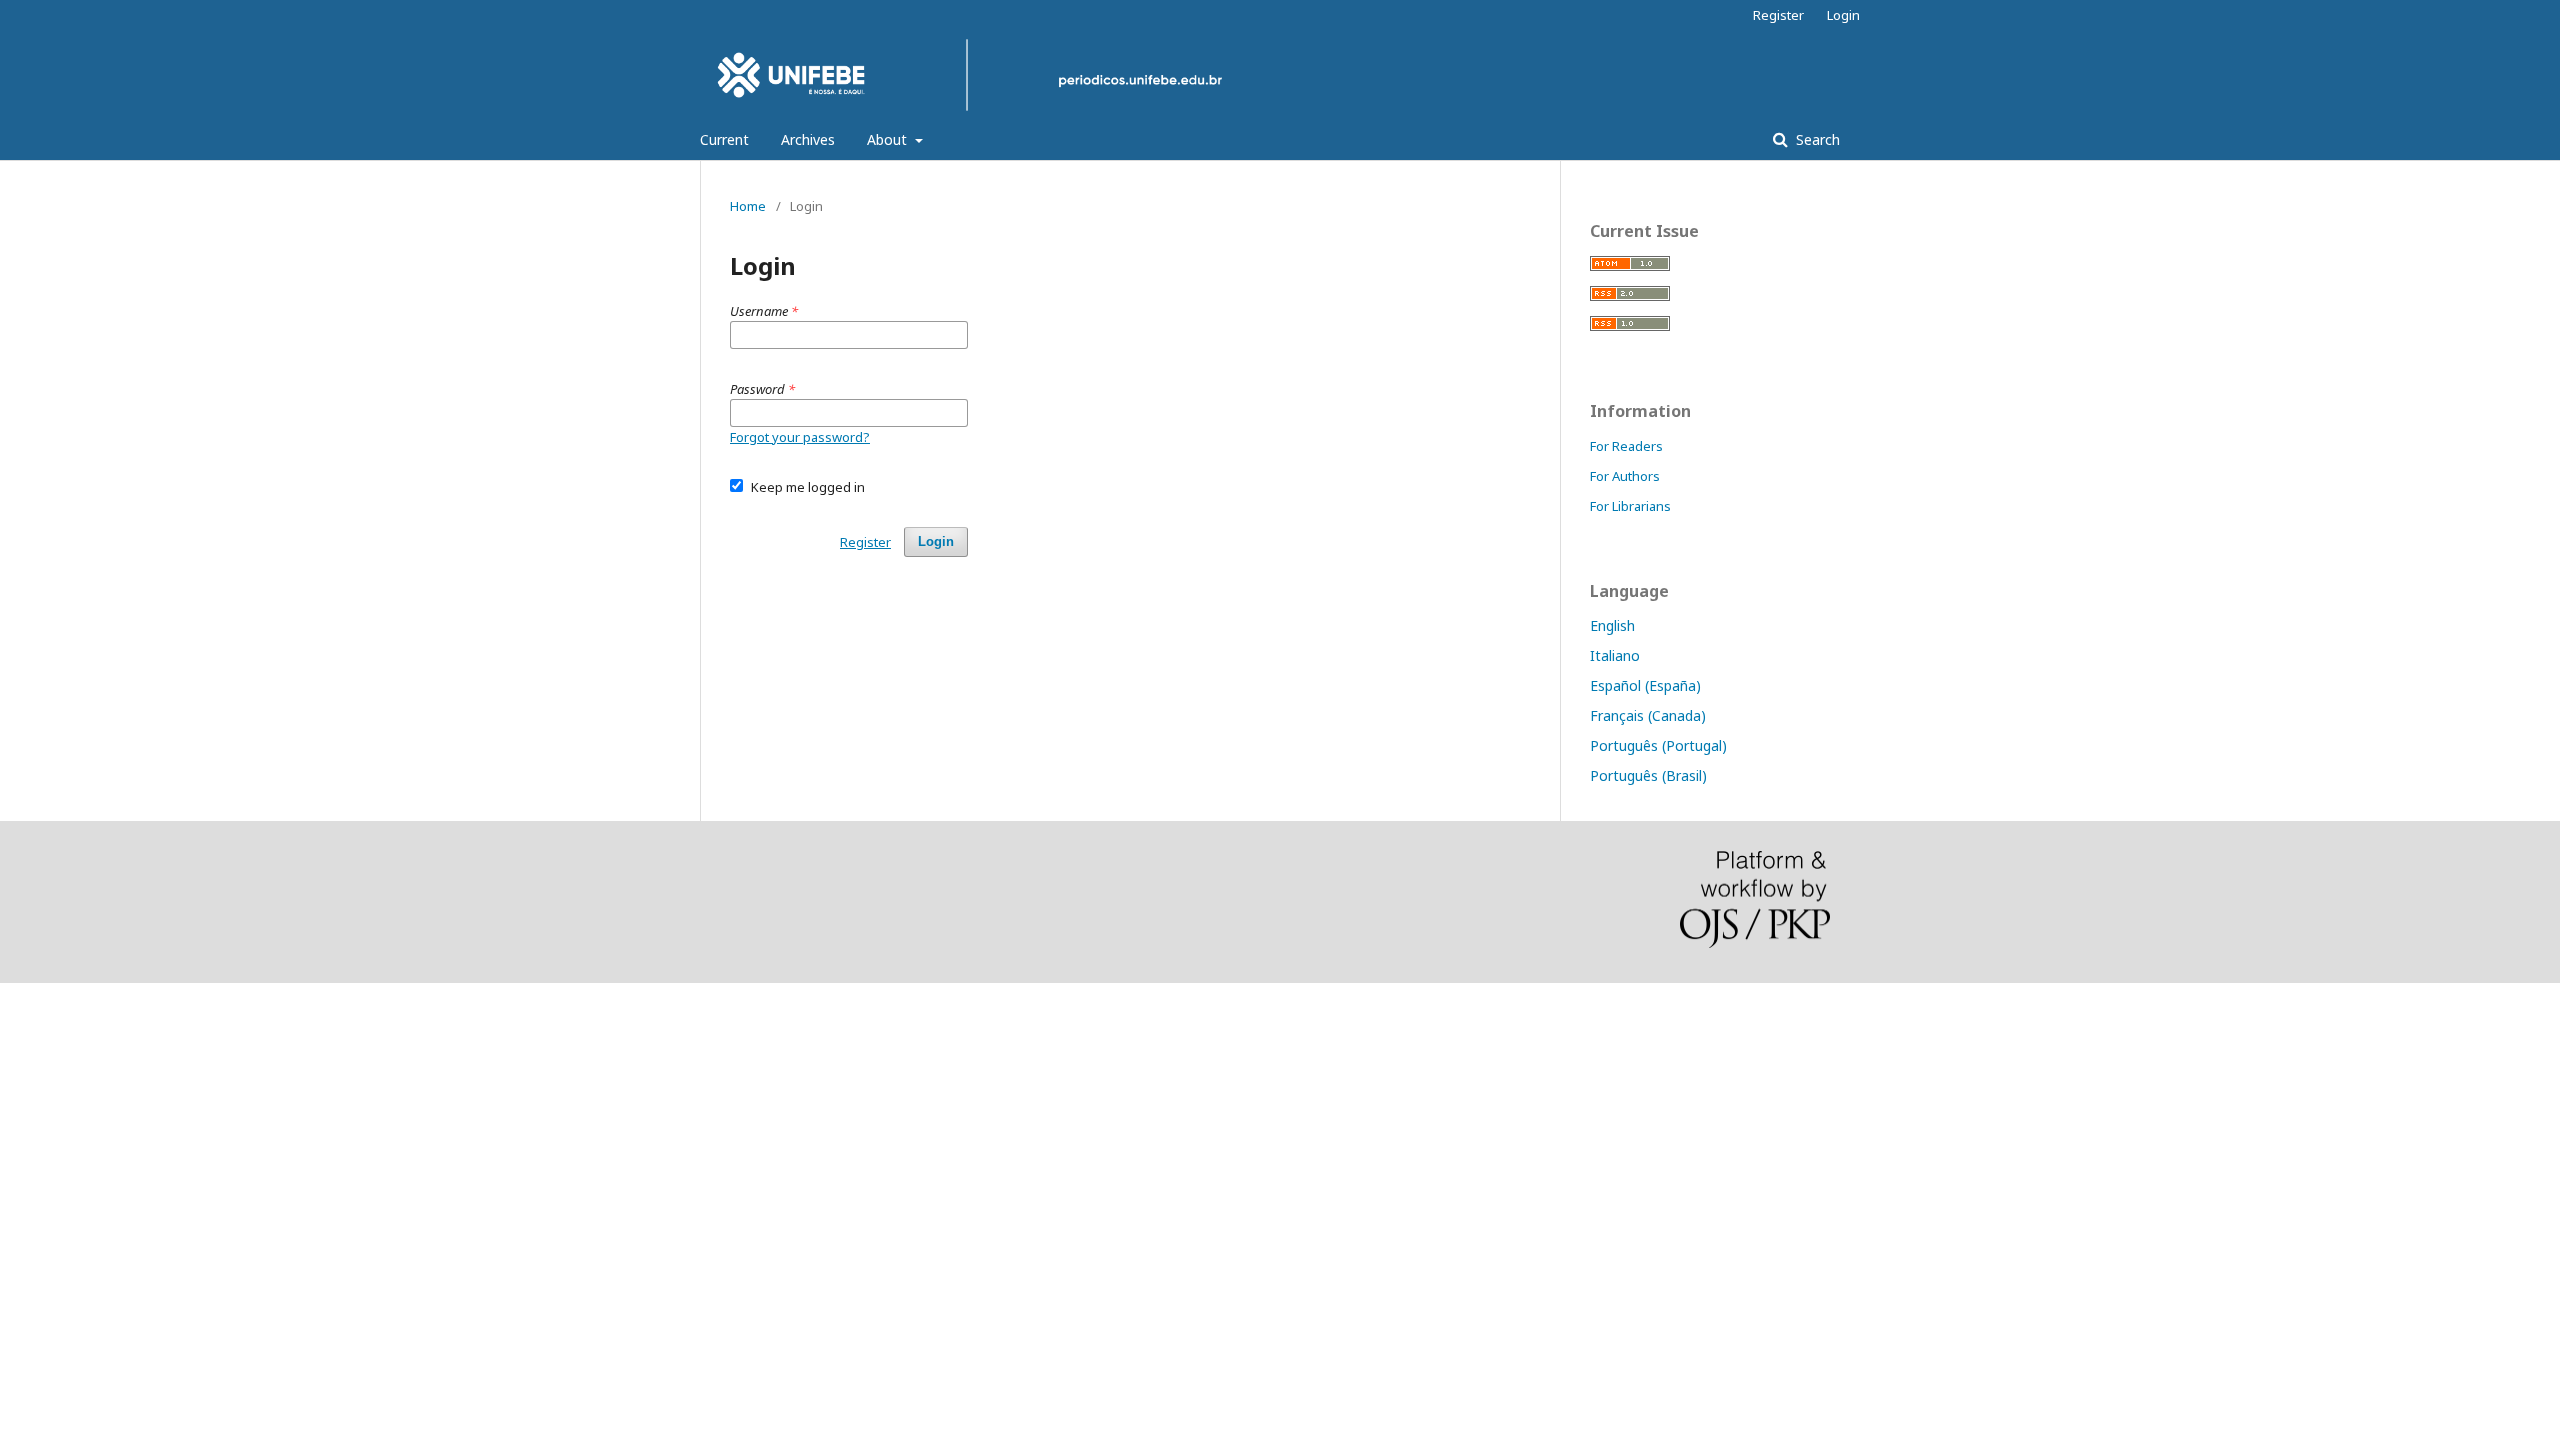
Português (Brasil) (1648, 775)
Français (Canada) (1648, 715)
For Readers (1626, 446)
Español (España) (1645, 685)
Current (724, 139)
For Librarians (1630, 506)
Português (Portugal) (1658, 745)
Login (1843, 15)
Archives (808, 139)
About (889, 139)
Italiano (1615, 655)
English (1612, 625)
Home (748, 206)
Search (1816, 139)
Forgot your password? (800, 437)
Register (1778, 15)
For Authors (1625, 476)
